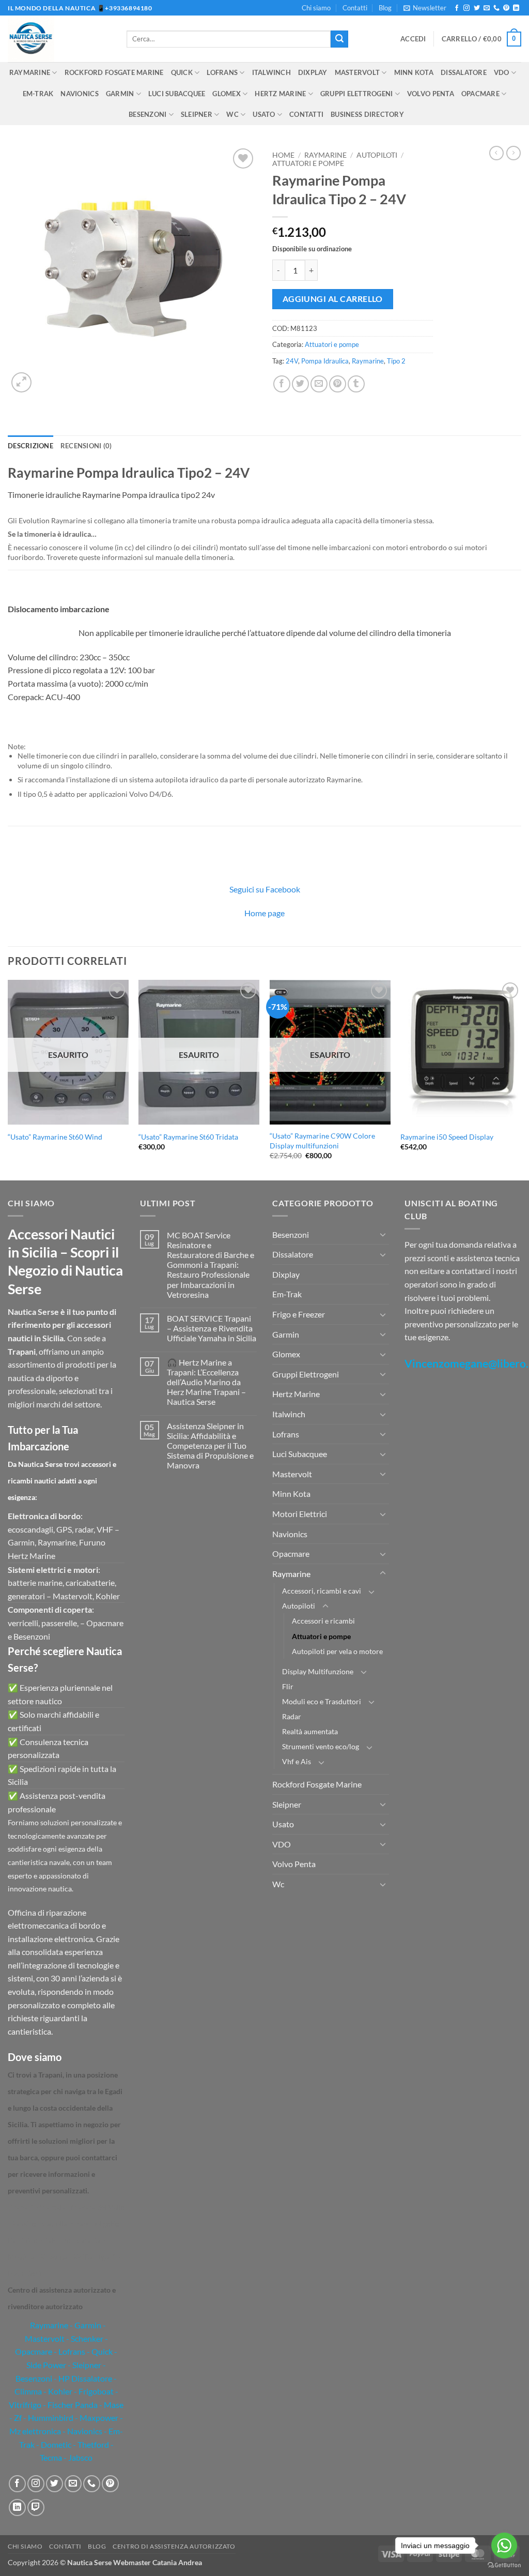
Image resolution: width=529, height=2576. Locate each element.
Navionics (79, 94)
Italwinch (271, 72)
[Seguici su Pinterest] (506, 8)
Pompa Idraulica (325, 361)
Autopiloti (377, 155)
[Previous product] (514, 153)
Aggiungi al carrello (333, 299)
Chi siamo (316, 8)
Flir (288, 1686)
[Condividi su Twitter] (300, 384)
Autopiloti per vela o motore (337, 1651)
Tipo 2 (396, 361)
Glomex (227, 94)
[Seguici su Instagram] (466, 8)
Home (283, 155)
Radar (292, 1716)
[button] (425, 8)
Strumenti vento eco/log (321, 1746)
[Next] (521, 1079)
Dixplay (313, 72)
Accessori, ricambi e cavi (322, 1591)
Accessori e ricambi (323, 1621)
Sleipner (197, 114)
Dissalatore (464, 72)
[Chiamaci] (496, 8)
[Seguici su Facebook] (457, 8)
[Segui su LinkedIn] (516, 8)
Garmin (120, 94)
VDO (502, 72)
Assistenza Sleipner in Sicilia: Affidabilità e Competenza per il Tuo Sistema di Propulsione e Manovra (210, 1446)
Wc (232, 114)
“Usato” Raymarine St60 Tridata (188, 1137)
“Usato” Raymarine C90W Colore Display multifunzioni (322, 1141)
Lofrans (222, 72)
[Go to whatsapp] (504, 2545)
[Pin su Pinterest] (338, 384)
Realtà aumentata (310, 1731)
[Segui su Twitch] (36, 2507)
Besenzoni (147, 114)
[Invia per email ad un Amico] (319, 384)
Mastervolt (357, 72)
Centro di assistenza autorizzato (174, 2546)
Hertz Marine (280, 94)
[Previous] (8, 1079)
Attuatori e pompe (308, 163)
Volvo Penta (431, 94)
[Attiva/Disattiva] (383, 1234)
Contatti (355, 8)
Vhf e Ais (297, 1761)
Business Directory (367, 114)
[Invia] (339, 39)
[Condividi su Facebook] (282, 384)
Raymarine (30, 72)
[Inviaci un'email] (487, 8)
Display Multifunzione (318, 1671)
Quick (182, 72)
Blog (385, 8)
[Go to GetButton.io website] (504, 2565)
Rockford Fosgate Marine (114, 72)
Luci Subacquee (177, 94)
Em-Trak (38, 94)
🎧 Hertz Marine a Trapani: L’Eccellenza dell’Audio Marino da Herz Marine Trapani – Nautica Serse (206, 1382)
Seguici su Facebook (265, 889)
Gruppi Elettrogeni (357, 94)
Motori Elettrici (300, 1514)
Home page (264, 913)
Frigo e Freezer (299, 1314)
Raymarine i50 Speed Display (447, 1137)
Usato (264, 114)
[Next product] (496, 153)
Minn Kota (414, 72)
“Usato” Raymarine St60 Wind (55, 1137)
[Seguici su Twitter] (477, 8)
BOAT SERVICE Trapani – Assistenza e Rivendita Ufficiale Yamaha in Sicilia (212, 1328)
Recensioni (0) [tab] (86, 446)
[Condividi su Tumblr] (356, 384)
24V (292, 361)
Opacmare (480, 94)
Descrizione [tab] (30, 446)
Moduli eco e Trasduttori (322, 1701)
